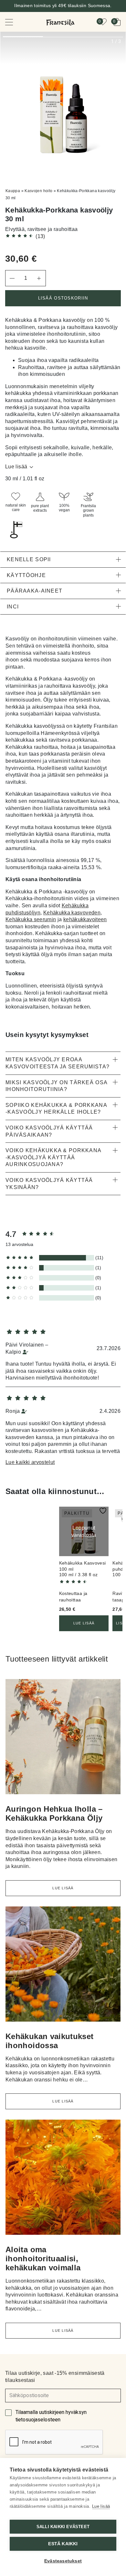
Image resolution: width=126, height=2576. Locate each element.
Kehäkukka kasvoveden (72, 913)
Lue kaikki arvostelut (30, 1462)
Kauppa (13, 191)
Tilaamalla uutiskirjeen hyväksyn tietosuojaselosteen (51, 2416)
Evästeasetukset (63, 2561)
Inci (13, 607)
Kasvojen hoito (38, 191)
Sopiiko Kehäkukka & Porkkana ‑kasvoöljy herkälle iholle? (56, 1109)
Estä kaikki (63, 2544)
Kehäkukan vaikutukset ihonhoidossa (50, 2041)
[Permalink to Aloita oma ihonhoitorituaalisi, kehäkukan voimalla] (63, 2180)
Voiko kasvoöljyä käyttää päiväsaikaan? (49, 1131)
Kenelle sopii (29, 559)
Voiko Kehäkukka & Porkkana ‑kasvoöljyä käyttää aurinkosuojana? (53, 1157)
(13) (40, 236)
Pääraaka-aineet (35, 591)
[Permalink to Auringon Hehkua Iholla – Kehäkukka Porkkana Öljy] (63, 1739)
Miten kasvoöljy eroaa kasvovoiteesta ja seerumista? (58, 1063)
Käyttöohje (26, 575)
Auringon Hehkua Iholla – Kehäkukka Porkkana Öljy (54, 1813)
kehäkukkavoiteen (85, 919)
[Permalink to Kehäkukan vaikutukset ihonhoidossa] (63, 1967)
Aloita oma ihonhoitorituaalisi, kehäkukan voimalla (43, 2259)
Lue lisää (16, 467)
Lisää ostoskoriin (63, 298)
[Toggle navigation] (14, 22)
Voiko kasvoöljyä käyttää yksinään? (49, 1184)
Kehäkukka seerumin (31, 919)
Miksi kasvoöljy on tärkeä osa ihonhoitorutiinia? (56, 1086)
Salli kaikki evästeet (63, 2527)
